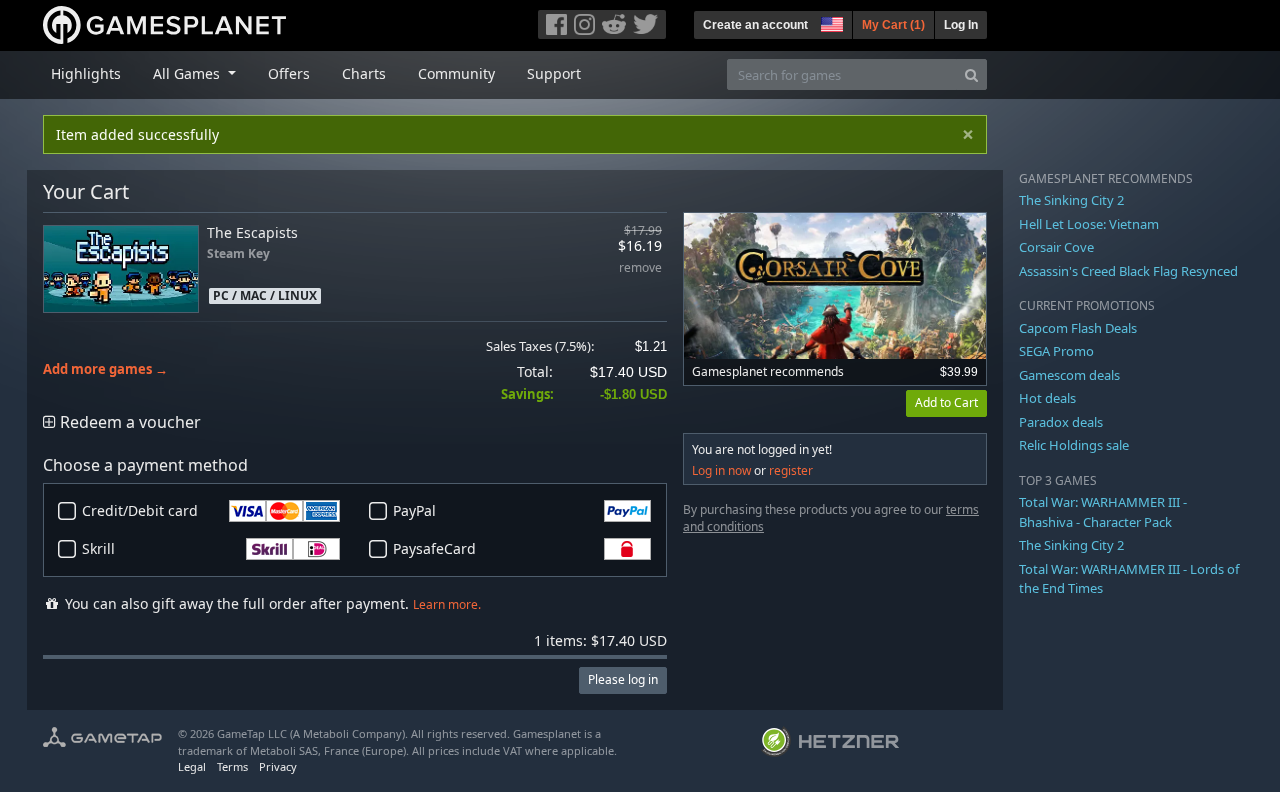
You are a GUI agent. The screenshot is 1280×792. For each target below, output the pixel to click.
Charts (364, 73)
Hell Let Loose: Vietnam (1089, 224)
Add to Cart (946, 402)
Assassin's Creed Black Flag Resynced (1128, 271)
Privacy (278, 766)
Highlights (86, 73)
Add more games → (105, 369)
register (791, 470)
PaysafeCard (434, 548)
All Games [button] (188, 73)
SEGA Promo (1056, 351)
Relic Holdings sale (1074, 445)
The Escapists (252, 232)
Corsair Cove (1056, 247)
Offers (289, 73)
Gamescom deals (1069, 375)
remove (640, 268)
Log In (961, 25)
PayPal (414, 510)
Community (456, 73)
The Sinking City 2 (1071, 200)
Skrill (98, 548)
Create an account (755, 25)
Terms (232, 766)
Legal (192, 766)
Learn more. (447, 604)
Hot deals (1047, 398)
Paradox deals (1061, 422)
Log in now (721, 470)
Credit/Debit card (140, 510)
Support (554, 73)
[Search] (971, 74)
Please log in (623, 679)
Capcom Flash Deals (1078, 328)
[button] (830, 22)
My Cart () (893, 25)
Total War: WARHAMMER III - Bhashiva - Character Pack (1103, 512)
